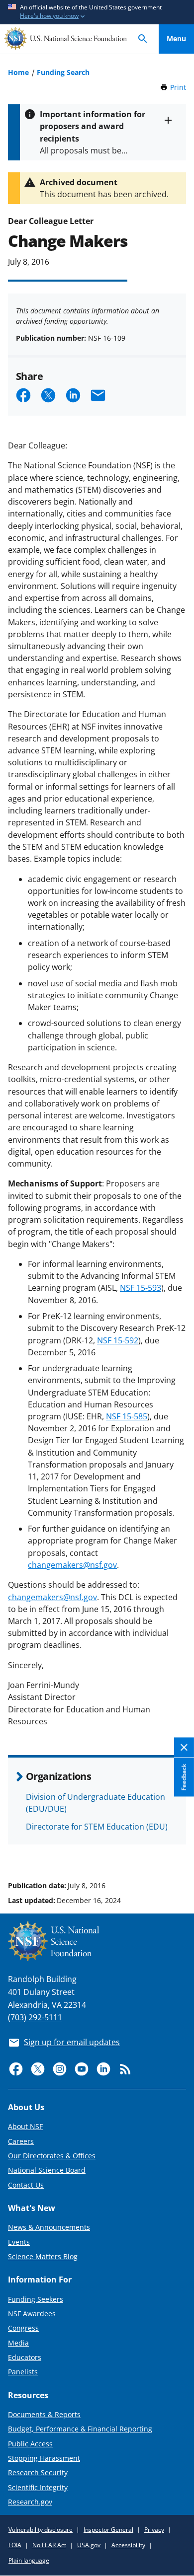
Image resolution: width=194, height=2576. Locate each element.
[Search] (143, 39)
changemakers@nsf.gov (72, 1565)
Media (18, 2343)
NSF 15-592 (118, 1340)
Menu (176, 38)
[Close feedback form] (184, 1747)
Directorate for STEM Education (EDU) (97, 1827)
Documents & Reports (44, 2414)
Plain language (29, 2560)
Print (178, 87)
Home (18, 72)
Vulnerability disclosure (41, 2530)
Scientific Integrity (38, 2487)
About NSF (25, 2126)
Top (176, 1848)
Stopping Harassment (44, 2458)
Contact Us (26, 2185)
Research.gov (30, 2502)
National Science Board (47, 2170)
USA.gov (89, 2545)
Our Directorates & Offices (52, 2156)
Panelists (23, 2372)
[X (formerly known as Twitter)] (38, 2069)
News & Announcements (49, 2227)
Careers (21, 2141)
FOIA (15, 2545)
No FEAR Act (49, 2545)
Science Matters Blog (43, 2256)
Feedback (184, 1777)
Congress (23, 2328)
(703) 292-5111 (35, 2017)
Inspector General (108, 2530)
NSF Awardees (32, 2314)
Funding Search (63, 72)
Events (19, 2242)
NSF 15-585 (127, 1416)
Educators (25, 2357)
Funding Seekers (36, 2299)
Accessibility (128, 2545)
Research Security (38, 2472)
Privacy (154, 2530)
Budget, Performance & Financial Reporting (80, 2429)
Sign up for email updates (72, 2042)
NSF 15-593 (141, 1288)
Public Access (30, 2444)
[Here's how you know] (97, 12)
